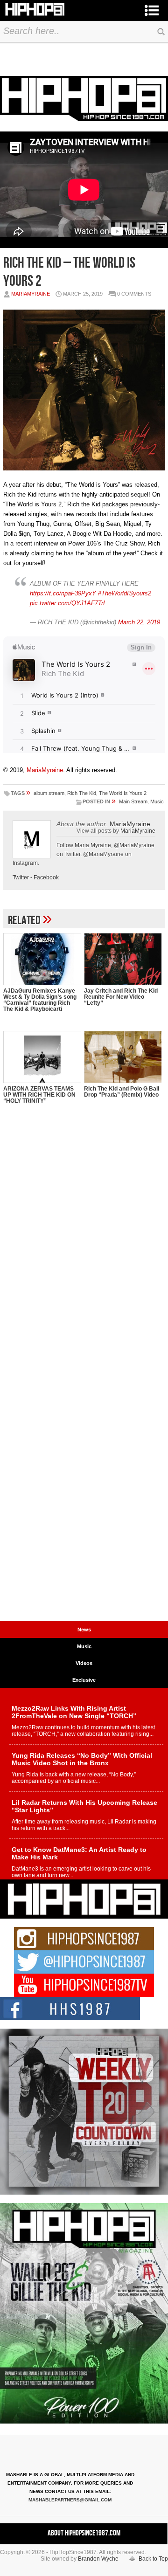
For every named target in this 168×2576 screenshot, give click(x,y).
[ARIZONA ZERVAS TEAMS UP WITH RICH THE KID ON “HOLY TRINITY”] (42, 1057)
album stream (49, 793)
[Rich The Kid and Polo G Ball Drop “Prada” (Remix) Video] (123, 1057)
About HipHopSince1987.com (84, 2533)
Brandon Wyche (98, 2559)
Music (157, 801)
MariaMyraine (31, 294)
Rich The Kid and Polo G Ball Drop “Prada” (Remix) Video (122, 1092)
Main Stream (133, 801)
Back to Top (153, 2559)
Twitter (21, 877)
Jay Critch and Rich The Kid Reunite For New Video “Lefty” (121, 997)
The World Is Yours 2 (123, 793)
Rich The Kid (82, 793)
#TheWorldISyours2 (125, 593)
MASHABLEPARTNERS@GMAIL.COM (70, 2500)
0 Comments (134, 294)
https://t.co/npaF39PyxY (63, 593)
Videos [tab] (84, 1663)
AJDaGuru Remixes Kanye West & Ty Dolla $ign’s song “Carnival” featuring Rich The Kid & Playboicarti (40, 1000)
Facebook (46, 877)
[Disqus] (84, 1257)
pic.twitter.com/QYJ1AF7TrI (67, 603)
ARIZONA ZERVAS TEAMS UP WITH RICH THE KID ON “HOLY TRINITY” (39, 1095)
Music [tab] (84, 1646)
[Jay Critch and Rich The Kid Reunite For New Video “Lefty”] (123, 959)
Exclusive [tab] (84, 1680)
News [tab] (84, 1630)
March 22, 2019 (139, 622)
